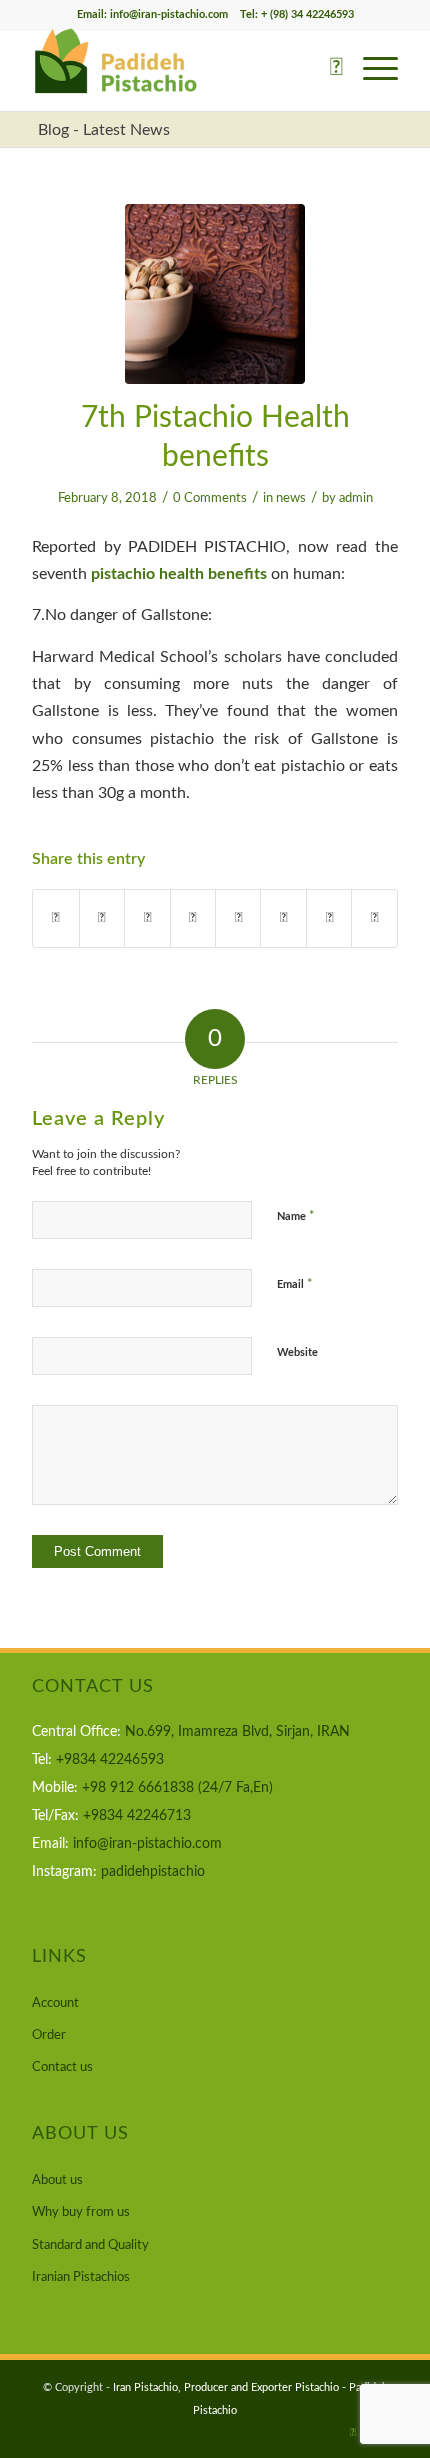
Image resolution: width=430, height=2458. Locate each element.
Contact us (62, 2067)
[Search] (326, 71)
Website (297, 1352)
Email (295, 1284)
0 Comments (210, 498)
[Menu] (370, 71)
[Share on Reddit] (329, 918)
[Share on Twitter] (102, 918)
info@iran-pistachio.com (147, 1844)
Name (296, 1216)
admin (356, 498)
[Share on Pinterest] (147, 918)
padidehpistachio (153, 1872)
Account (55, 2003)
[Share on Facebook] (55, 918)
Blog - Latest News (104, 130)
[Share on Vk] (283, 918)
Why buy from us (81, 2212)
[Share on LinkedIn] (193, 918)
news (291, 498)
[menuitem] (326, 71)
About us (57, 2180)
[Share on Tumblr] (238, 918)
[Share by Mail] (374, 918)
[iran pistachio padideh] (215, 294)
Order (49, 2035)
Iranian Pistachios (81, 2277)
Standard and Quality (90, 2245)
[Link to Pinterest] (353, 2433)
